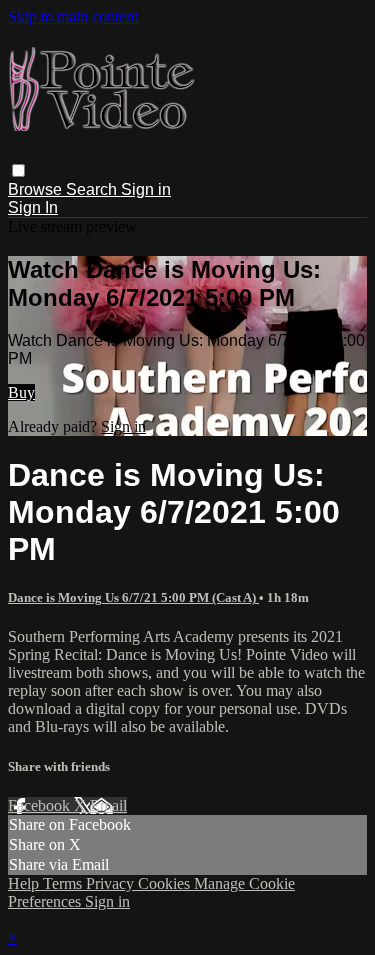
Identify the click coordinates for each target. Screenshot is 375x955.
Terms (64, 883)
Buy (21, 392)
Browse (37, 189)
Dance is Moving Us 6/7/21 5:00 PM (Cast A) (133, 597)
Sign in (146, 189)
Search (93, 189)
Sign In (33, 207)
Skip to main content (73, 16)
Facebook (41, 805)
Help (25, 883)
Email (108, 805)
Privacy (112, 883)
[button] (18, 170)
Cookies (166, 883)
